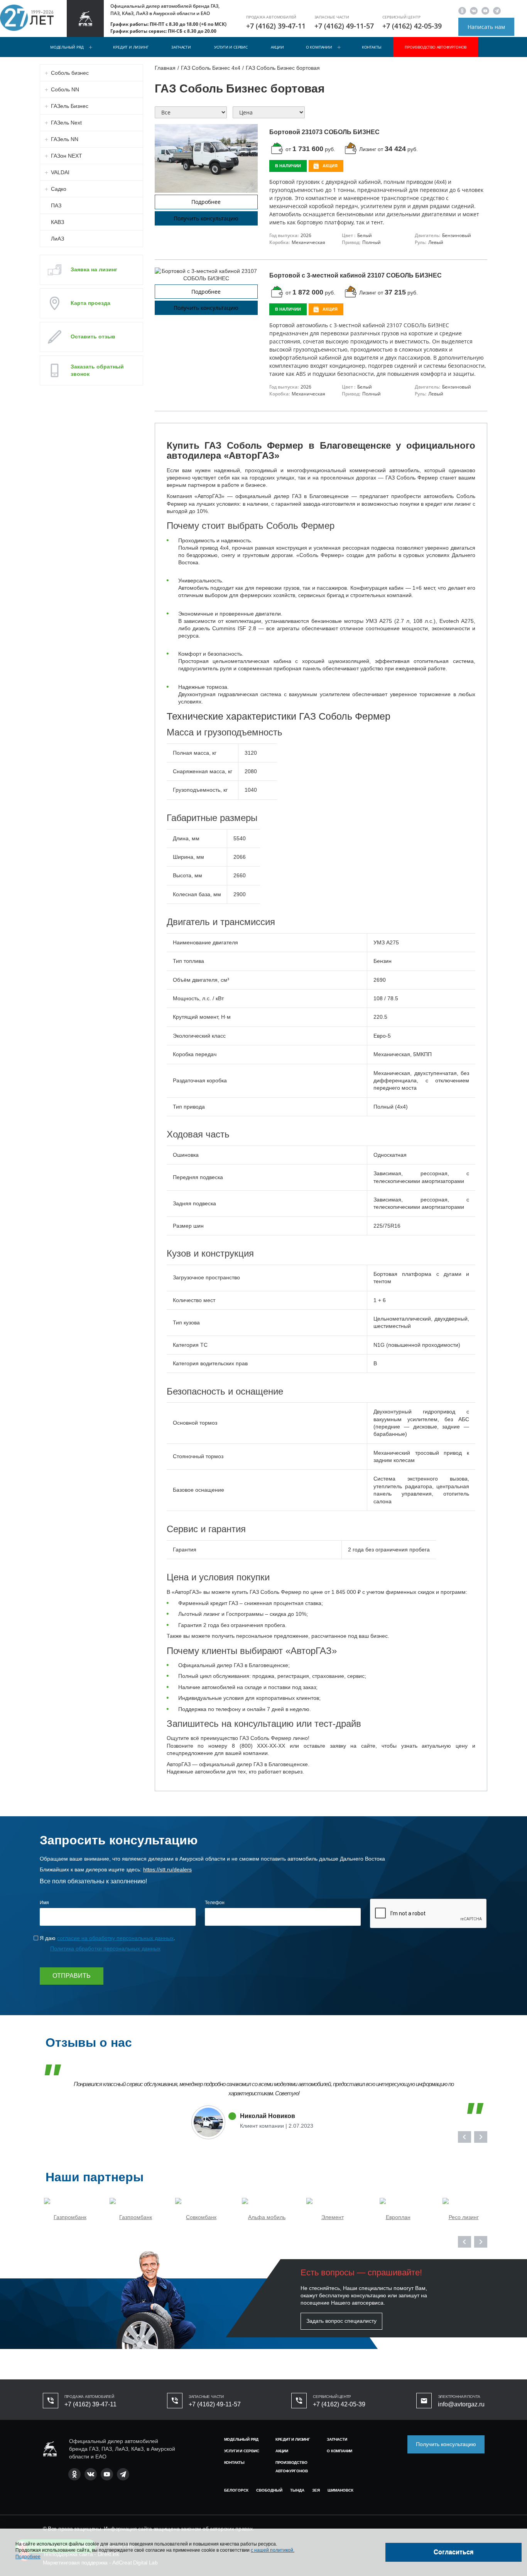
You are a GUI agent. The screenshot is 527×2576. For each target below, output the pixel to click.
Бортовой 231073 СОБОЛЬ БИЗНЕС (324, 132)
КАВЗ (57, 222)
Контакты (372, 47)
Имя (44, 1903)
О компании (319, 47)
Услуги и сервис (231, 47)
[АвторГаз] (50, 2449)
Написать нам (486, 27)
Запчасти (181, 47)
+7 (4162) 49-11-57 (344, 26)
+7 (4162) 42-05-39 (412, 26)
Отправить (72, 1976)
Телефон (215, 1903)
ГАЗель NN (65, 139)
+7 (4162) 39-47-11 (276, 26)
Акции (277, 47)
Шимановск (340, 2490)
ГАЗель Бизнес (70, 106)
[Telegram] (497, 11)
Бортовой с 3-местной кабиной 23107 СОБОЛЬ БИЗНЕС (356, 275)
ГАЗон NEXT (67, 156)
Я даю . (107, 1938)
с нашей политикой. (273, 2550)
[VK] (474, 11)
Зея (316, 2490)
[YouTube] (485, 11)
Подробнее (206, 202)
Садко (59, 189)
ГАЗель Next (66, 123)
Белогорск (236, 2490)
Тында (297, 2490)
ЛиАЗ (57, 239)
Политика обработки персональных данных (105, 1948)
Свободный (269, 2490)
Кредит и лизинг (131, 47)
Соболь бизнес (70, 73)
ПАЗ (56, 205)
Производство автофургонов (436, 47)
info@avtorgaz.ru (461, 2404)
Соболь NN (65, 89)
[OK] (462, 11)
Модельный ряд (67, 47)
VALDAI (60, 172)
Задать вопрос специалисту (341, 2321)
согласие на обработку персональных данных (115, 1938)
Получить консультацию (206, 218)
